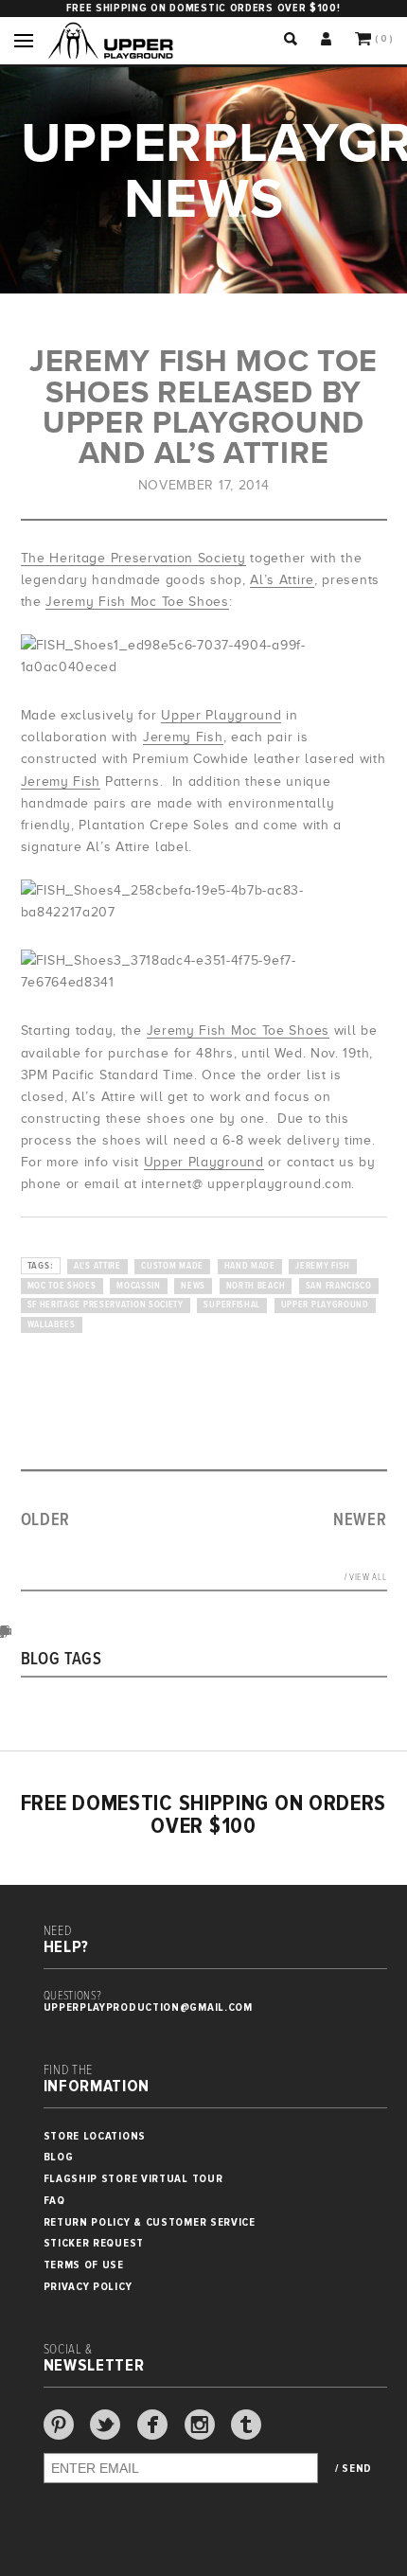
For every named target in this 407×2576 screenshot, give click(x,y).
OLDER (46, 1520)
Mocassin (139, 1286)
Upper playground (325, 1305)
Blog (59, 2157)
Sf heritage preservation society (106, 1305)
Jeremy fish (323, 1266)
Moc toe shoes (62, 1286)
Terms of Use (84, 2265)
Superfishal (232, 1305)
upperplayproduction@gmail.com (148, 2008)
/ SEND (354, 2469)
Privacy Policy (88, 2287)
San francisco (339, 1286)
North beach (256, 1286)
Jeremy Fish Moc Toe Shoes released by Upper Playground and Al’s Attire (203, 407)
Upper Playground (221, 715)
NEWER (360, 1520)
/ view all (366, 1578)
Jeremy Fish (183, 737)
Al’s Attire (282, 580)
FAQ (54, 2201)
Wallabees (52, 1325)
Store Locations (95, 2136)
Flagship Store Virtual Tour (133, 2179)
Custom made (172, 1266)
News (193, 1286)
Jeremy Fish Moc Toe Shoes (137, 602)
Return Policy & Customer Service (150, 2222)
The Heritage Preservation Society (133, 558)
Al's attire (97, 1266)
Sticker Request (94, 2243)
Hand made (250, 1266)
